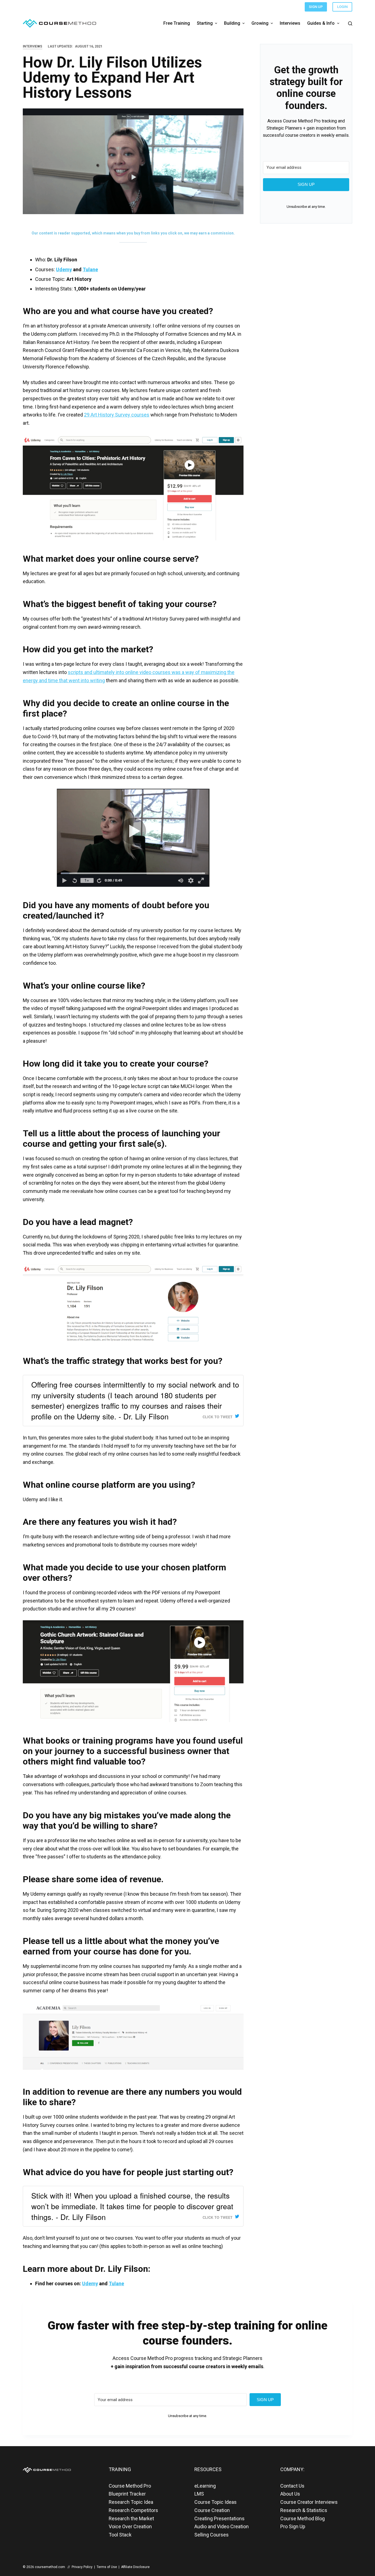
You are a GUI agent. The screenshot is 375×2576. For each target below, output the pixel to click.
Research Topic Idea (131, 2502)
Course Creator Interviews (309, 2502)
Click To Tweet (218, 1417)
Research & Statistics (304, 2510)
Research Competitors (133, 2510)
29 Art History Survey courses (117, 415)
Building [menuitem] (232, 23)
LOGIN (342, 7)
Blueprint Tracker (127, 2494)
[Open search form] (350, 23)
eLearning (205, 2486)
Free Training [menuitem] (177, 23)
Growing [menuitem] (260, 23)
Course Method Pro (130, 2486)
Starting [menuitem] (205, 23)
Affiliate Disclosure (135, 2567)
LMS (199, 2494)
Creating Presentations (219, 2518)
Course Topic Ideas (216, 2502)
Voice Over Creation (130, 2526)
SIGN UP (316, 7)
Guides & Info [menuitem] (321, 23)
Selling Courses (212, 2535)
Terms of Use (107, 2567)
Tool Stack (120, 2535)
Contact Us (292, 2486)
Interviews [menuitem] (290, 23)
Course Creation (212, 2510)
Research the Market (131, 2518)
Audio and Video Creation (222, 2526)
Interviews (33, 46)
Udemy (64, 269)
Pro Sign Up (293, 2526)
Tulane (90, 269)
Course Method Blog (303, 2518)
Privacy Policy (82, 2567)
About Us (290, 2494)
